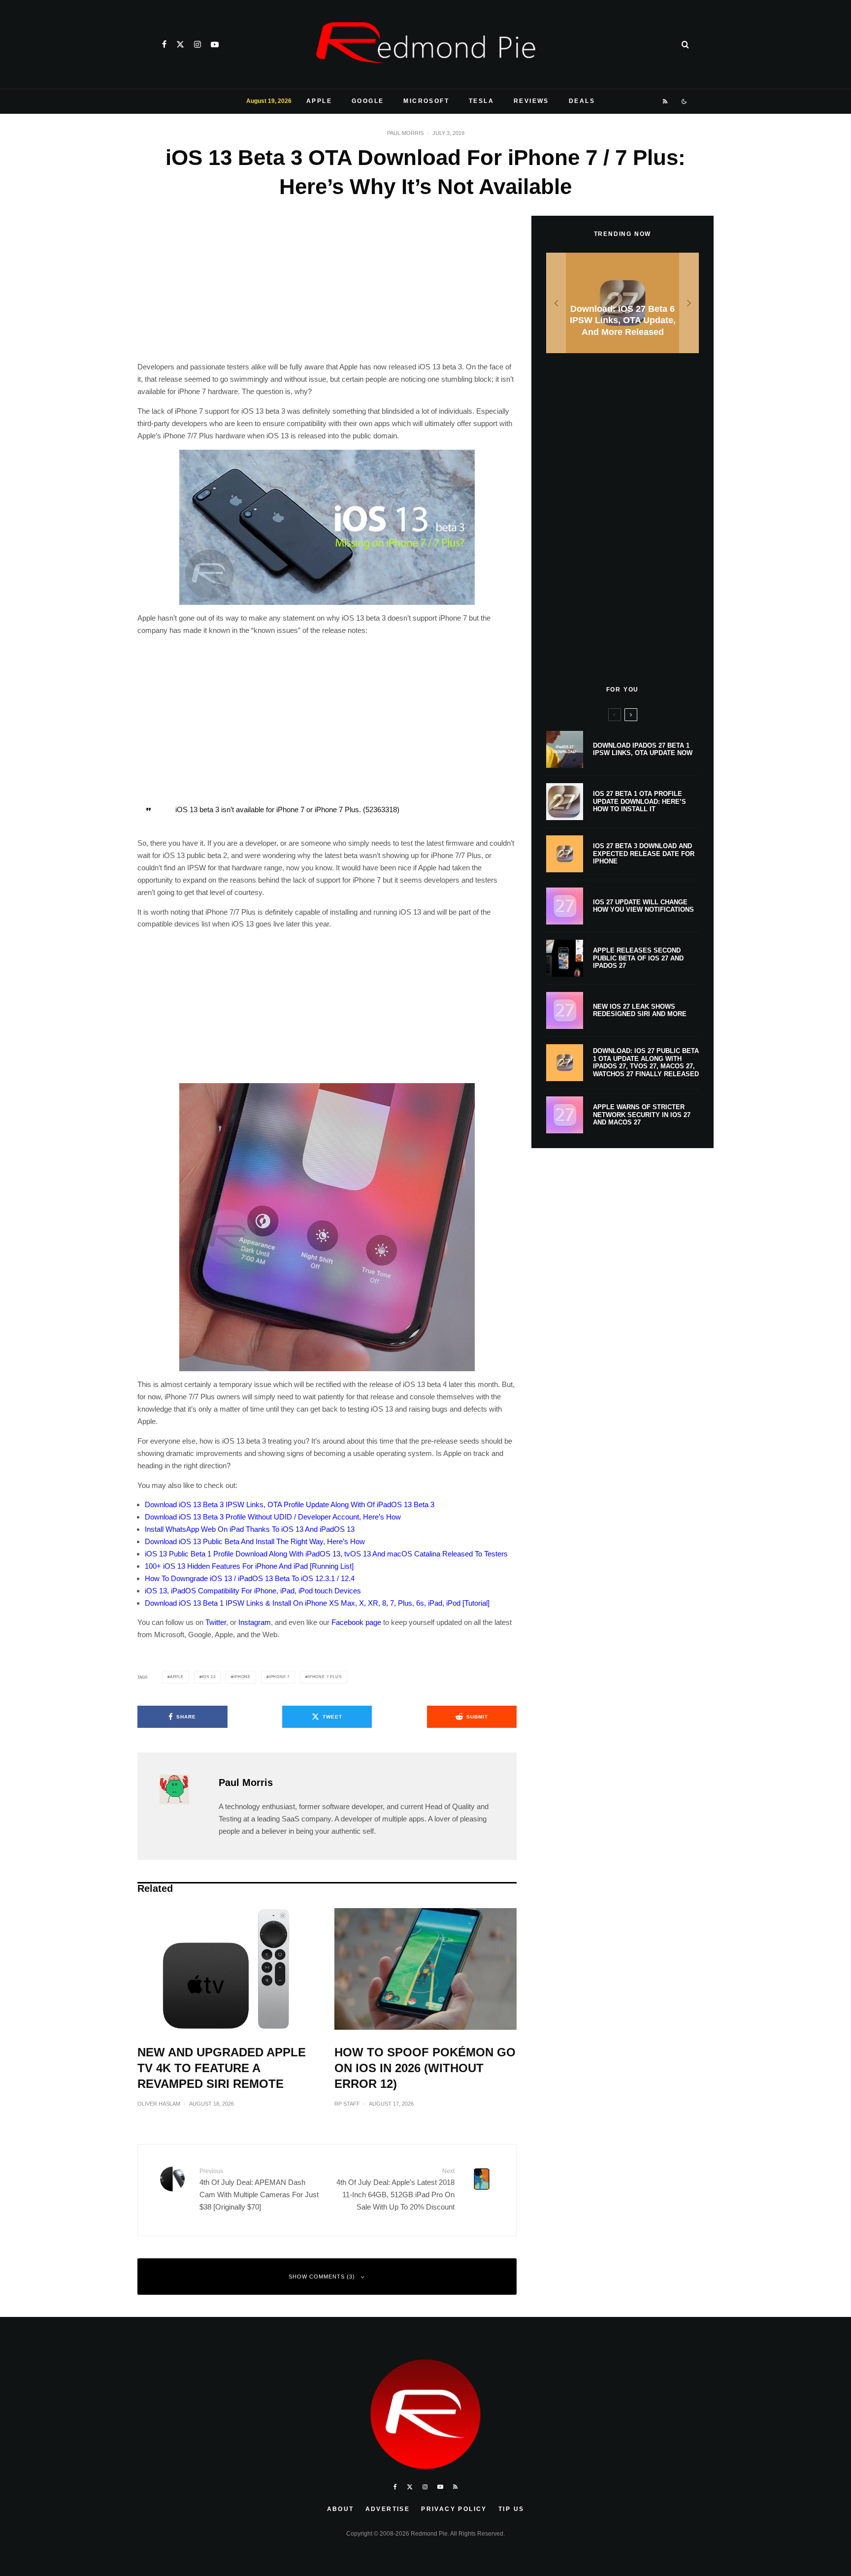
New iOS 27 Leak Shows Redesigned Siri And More (640, 1010)
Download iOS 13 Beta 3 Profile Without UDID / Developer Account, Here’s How (273, 1517)
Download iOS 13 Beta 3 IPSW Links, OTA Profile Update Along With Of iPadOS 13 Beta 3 (290, 1504)
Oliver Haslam (159, 2104)
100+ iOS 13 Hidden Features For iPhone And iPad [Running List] (249, 1566)
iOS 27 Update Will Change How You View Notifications (643, 906)
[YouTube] (215, 44)
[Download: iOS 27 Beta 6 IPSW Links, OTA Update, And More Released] (622, 303)
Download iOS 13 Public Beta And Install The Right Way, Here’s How (255, 1541)
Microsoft (426, 101)
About (341, 2509)
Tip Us (511, 2509)
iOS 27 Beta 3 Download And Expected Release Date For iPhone (644, 854)
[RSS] (666, 101)
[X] (180, 44)
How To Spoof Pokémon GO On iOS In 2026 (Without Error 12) (425, 2068)
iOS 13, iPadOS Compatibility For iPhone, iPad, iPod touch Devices (253, 1591)
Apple (319, 101)
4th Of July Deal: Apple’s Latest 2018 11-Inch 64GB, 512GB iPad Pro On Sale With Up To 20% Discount (395, 2189)
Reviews (531, 101)
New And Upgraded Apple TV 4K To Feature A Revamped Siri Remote (222, 2068)
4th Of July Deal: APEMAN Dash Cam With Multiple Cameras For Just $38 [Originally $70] (259, 2189)
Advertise (388, 2509)
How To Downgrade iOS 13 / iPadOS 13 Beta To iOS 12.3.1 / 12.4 (250, 1578)
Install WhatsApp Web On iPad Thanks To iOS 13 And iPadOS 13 (250, 1529)
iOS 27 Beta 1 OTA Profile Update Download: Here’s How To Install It (639, 801)
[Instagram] (197, 44)
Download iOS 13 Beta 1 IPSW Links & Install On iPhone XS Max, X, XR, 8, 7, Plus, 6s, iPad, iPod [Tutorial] (317, 1603)
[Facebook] (164, 44)
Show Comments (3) (322, 2277)
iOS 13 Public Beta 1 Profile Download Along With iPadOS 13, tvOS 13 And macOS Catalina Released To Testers (326, 1554)
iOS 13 (209, 1677)
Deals (582, 101)
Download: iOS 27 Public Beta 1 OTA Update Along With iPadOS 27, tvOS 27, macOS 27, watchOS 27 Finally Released (646, 1062)
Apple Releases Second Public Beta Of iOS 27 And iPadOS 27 (638, 958)
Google (368, 101)
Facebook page (356, 1622)
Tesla (481, 101)
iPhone (242, 1677)
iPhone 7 (279, 1677)
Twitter (216, 1622)
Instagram (255, 1622)
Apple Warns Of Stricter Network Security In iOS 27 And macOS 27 (642, 1115)
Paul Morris (405, 133)
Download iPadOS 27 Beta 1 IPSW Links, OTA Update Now (643, 749)
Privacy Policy (454, 2509)
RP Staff (347, 2104)
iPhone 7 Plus (325, 1677)
